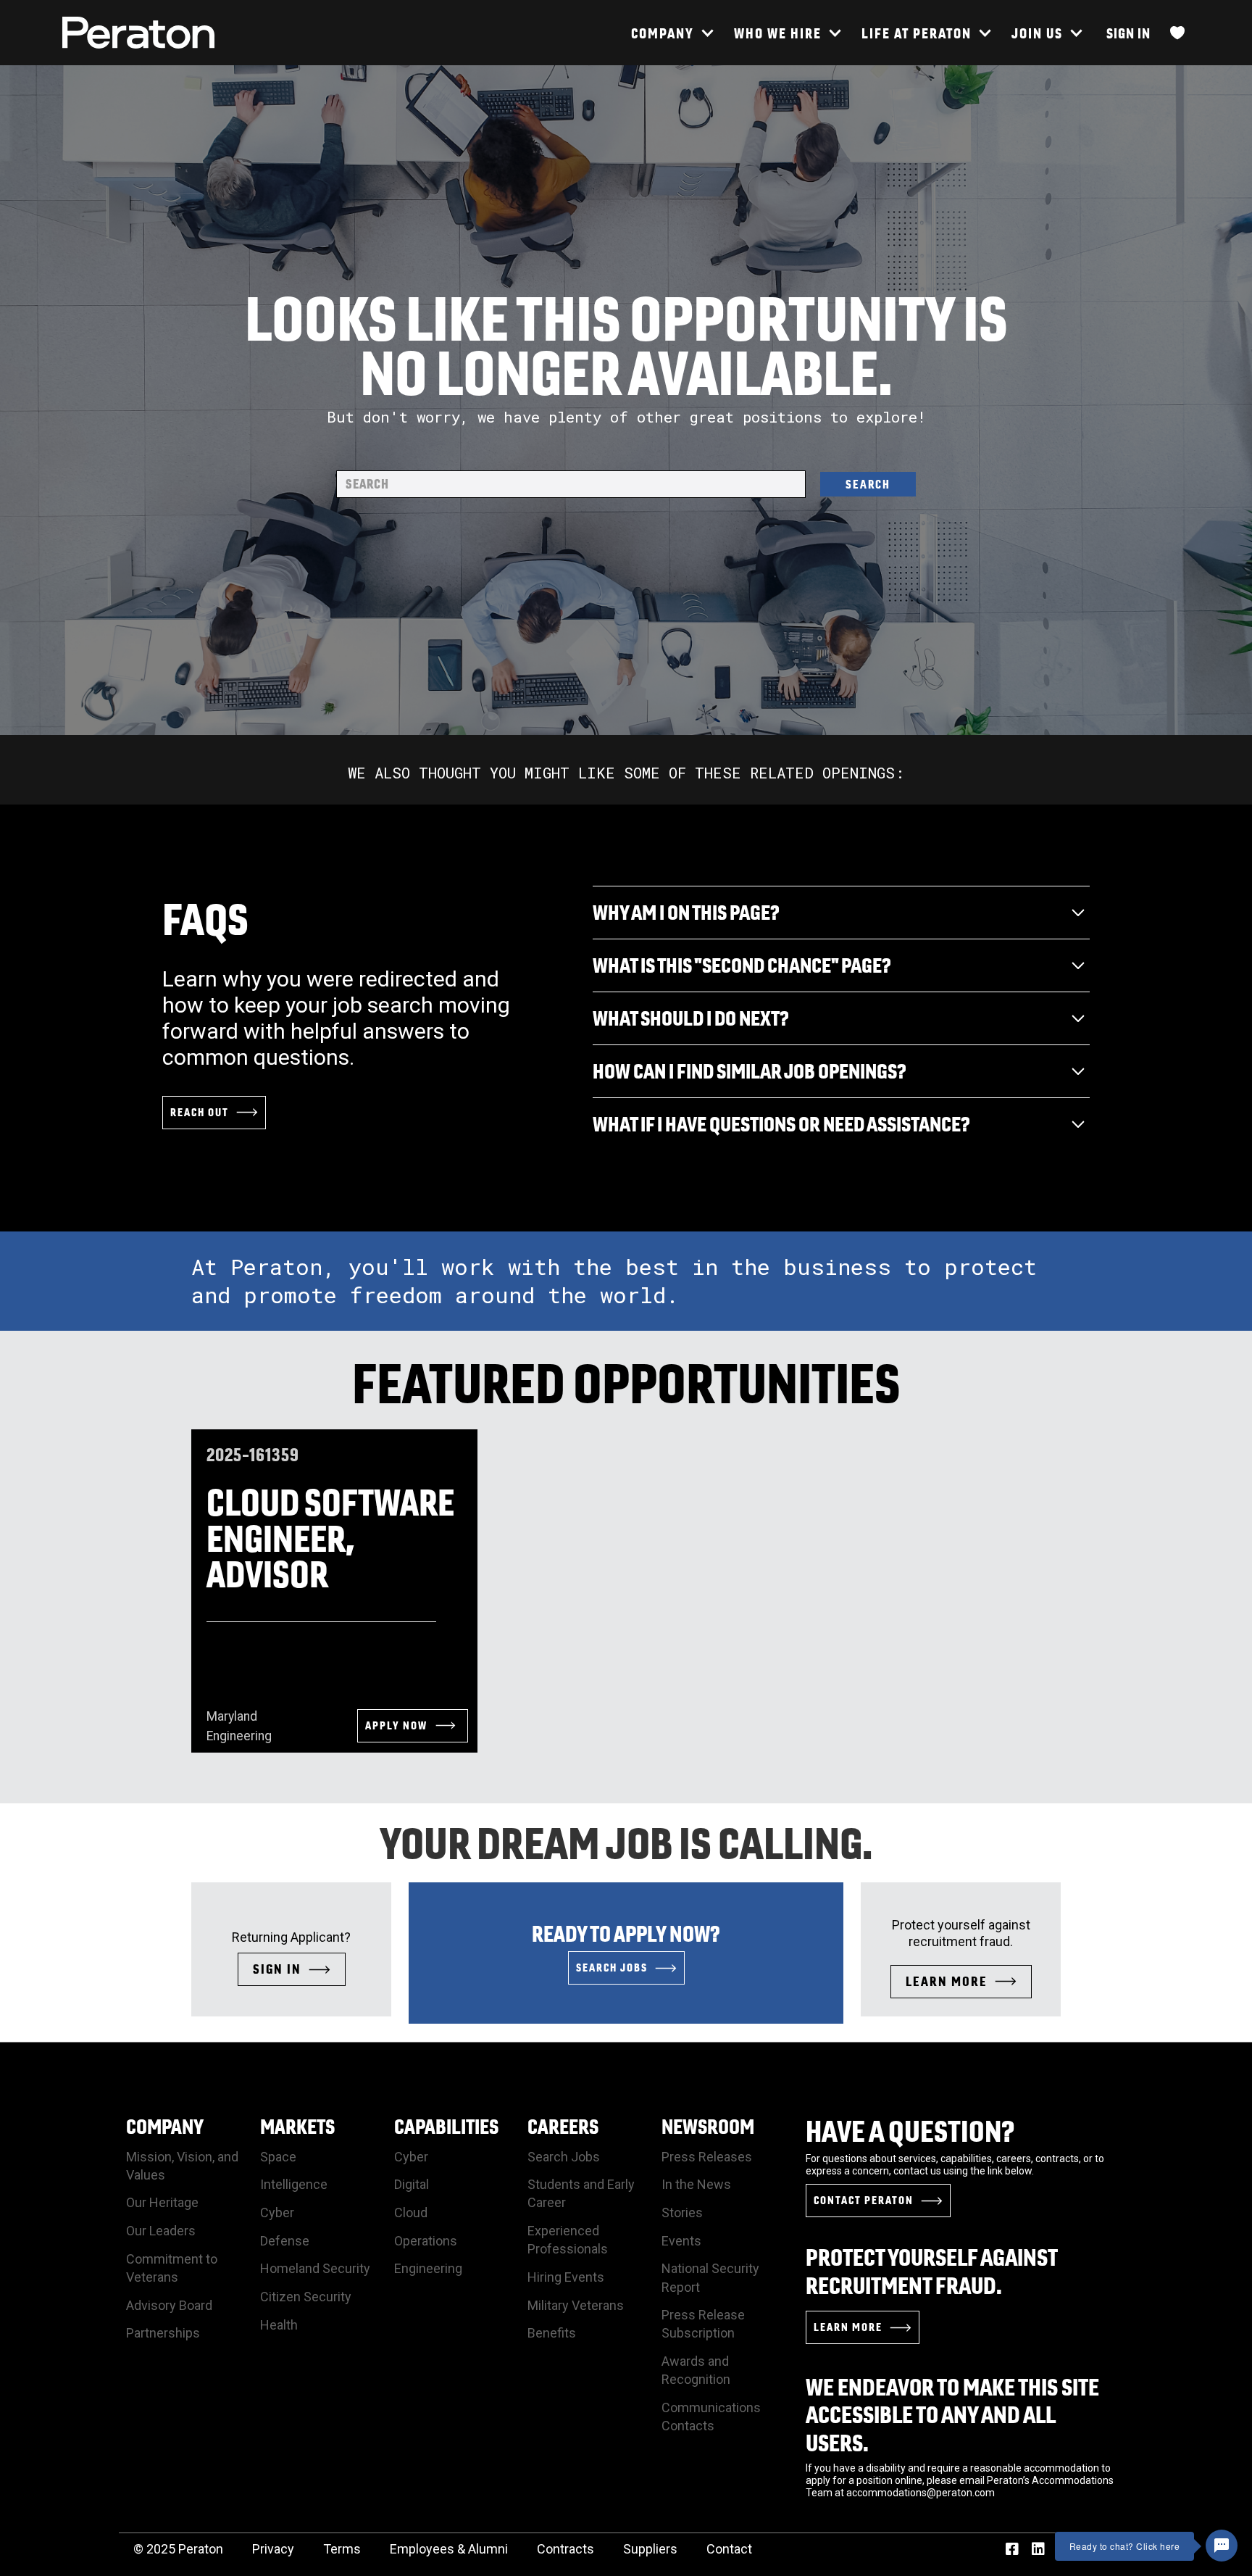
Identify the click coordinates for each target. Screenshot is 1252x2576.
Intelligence (294, 2184)
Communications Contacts (711, 2417)
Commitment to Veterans (172, 2268)
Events (681, 2241)
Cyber (277, 2213)
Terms (342, 2549)
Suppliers (650, 2549)
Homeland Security (315, 2268)
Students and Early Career (581, 2193)
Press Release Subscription (703, 2324)
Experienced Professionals (568, 2240)
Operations (426, 2241)
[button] (672, 33)
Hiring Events (566, 2277)
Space (278, 2157)
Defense (285, 2241)
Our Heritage (162, 2202)
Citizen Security (306, 2297)
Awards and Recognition (696, 2370)
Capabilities (446, 2126)
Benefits (552, 2333)
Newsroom (708, 2126)
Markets (297, 2126)
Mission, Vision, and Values (182, 2166)
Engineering (428, 2268)
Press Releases (707, 2157)
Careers (563, 2126)
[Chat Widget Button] (1222, 2546)
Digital (412, 2184)
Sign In (1128, 33)
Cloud (411, 2213)
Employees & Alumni (449, 2549)
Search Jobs (564, 2157)
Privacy (273, 2549)
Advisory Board (169, 2305)
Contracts (566, 2549)
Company (165, 2126)
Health (279, 2325)
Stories (682, 2213)
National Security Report (710, 2277)
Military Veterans (576, 2305)
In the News (696, 2184)
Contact (729, 2549)
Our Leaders (161, 2231)
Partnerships (163, 2333)
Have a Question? (910, 2131)
